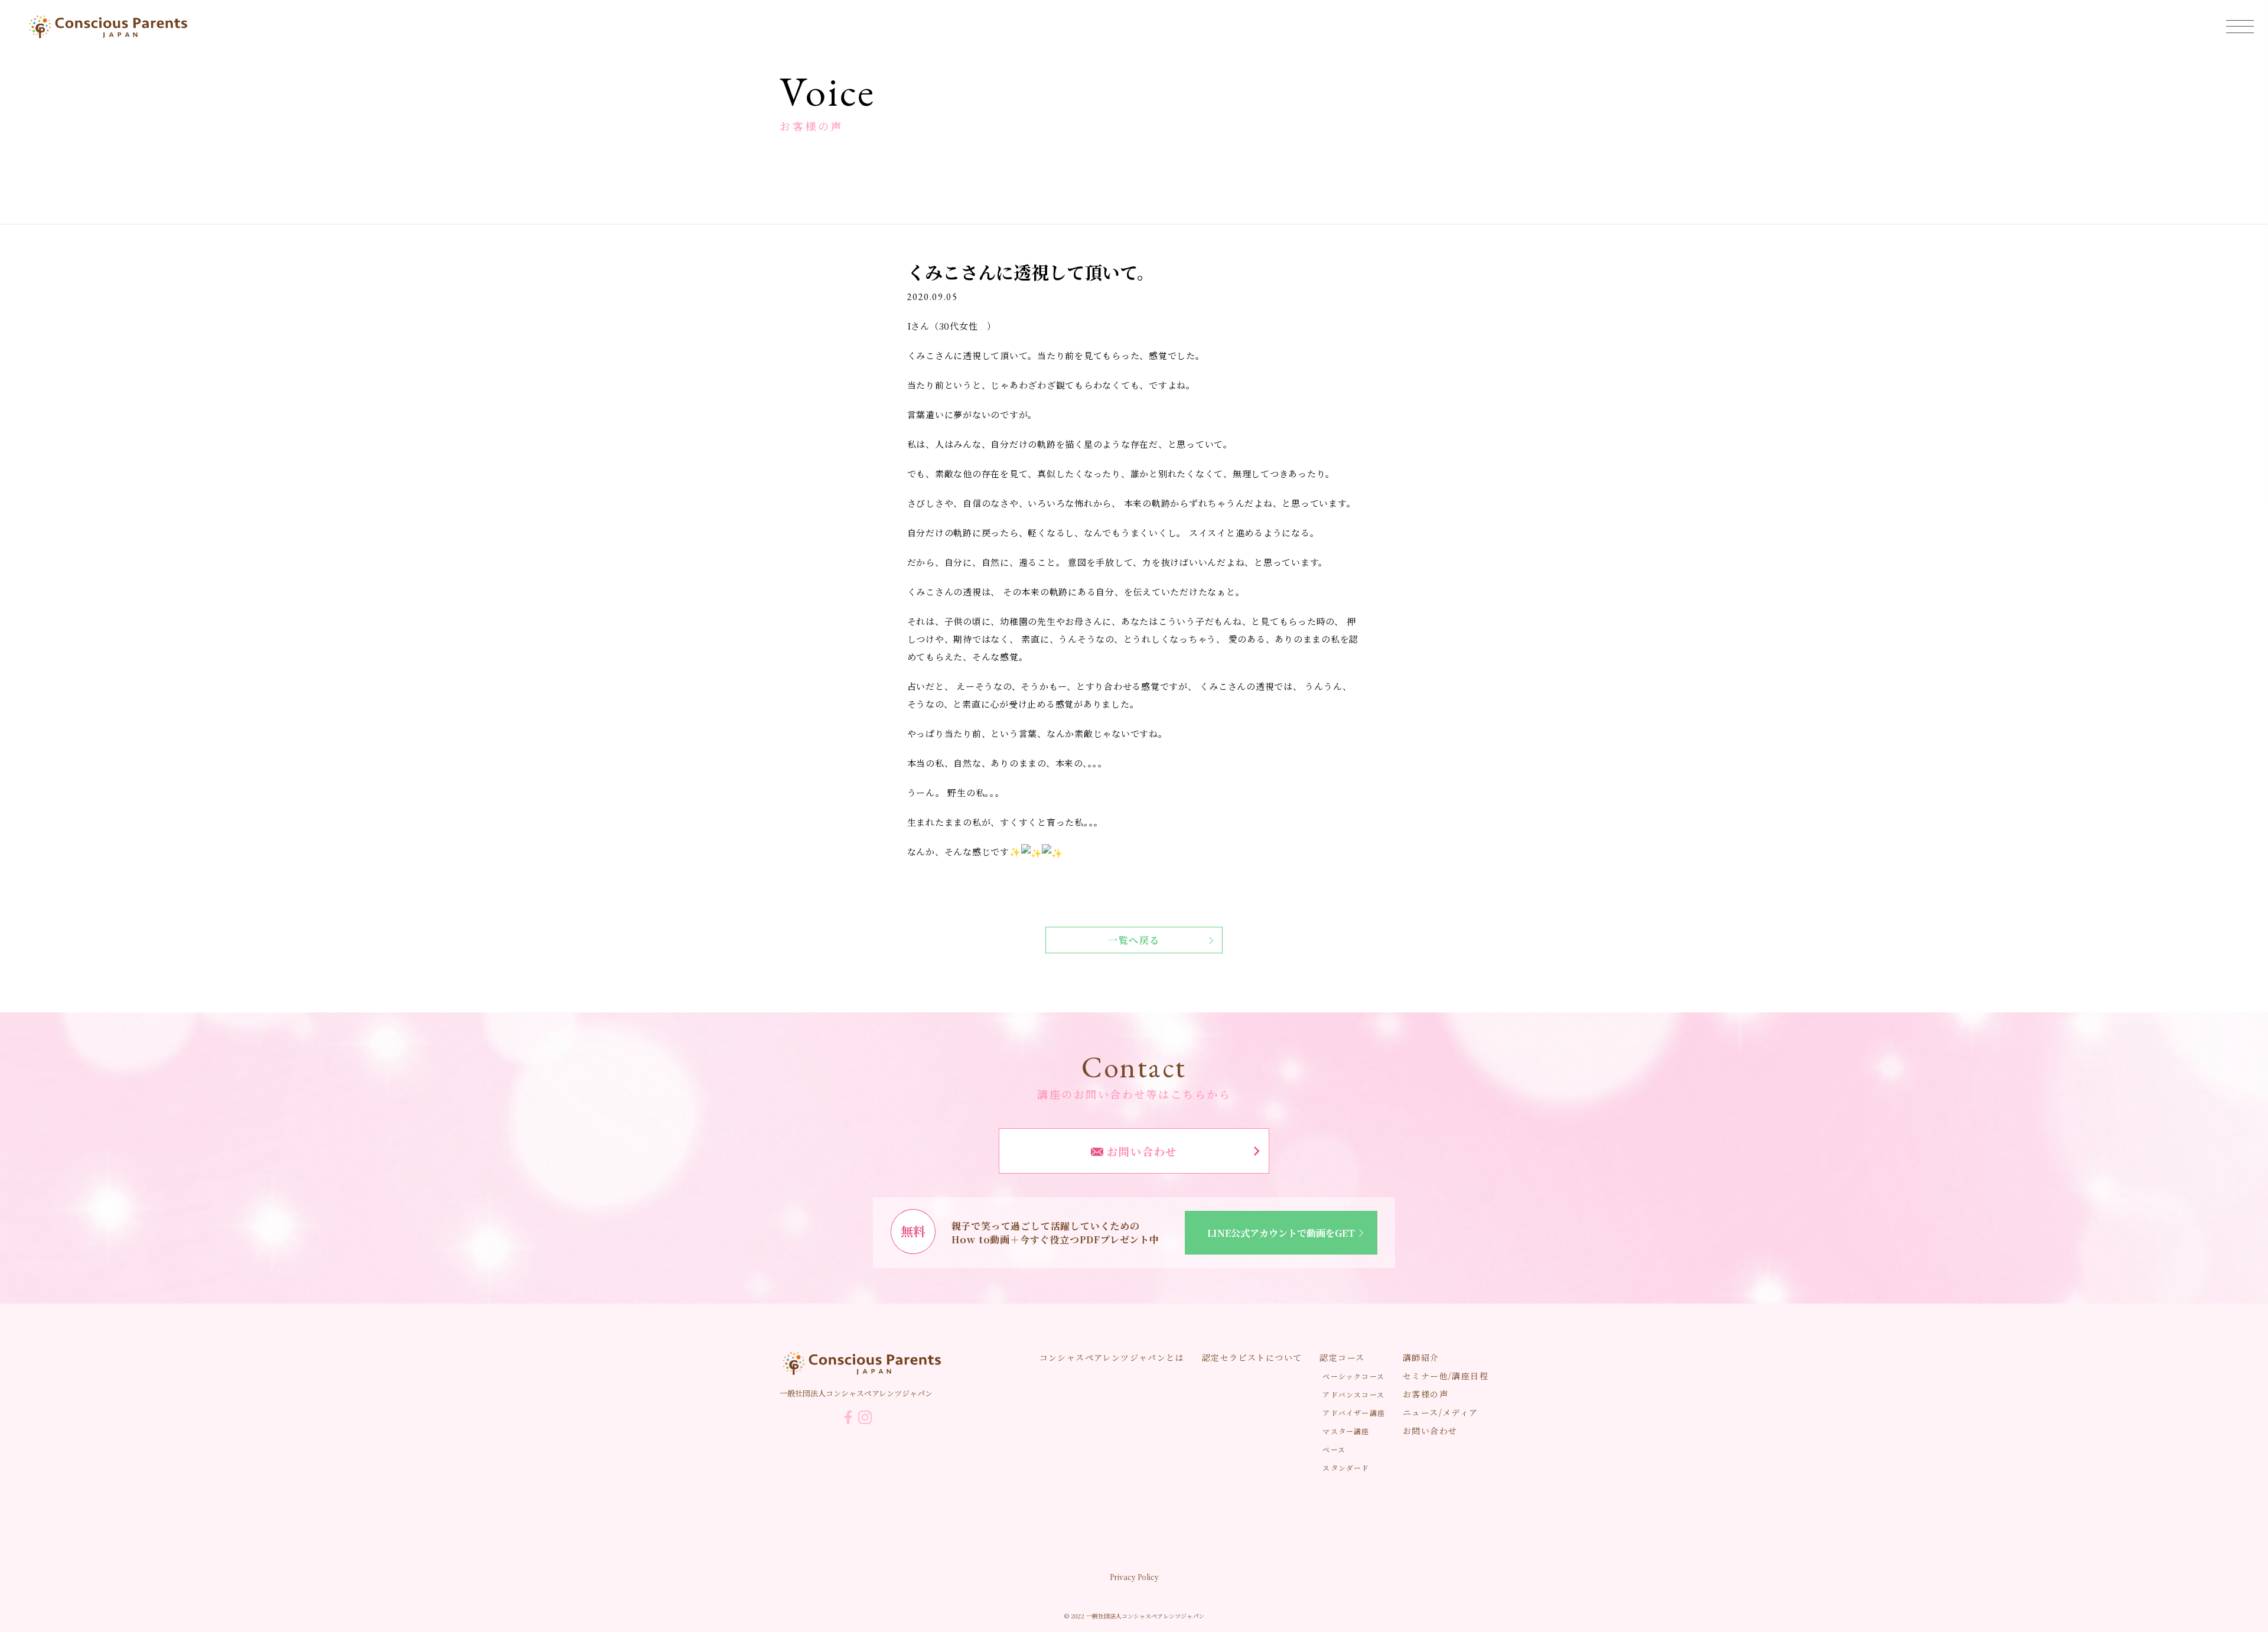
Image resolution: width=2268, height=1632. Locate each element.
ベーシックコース (1353, 1376)
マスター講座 (1346, 1431)
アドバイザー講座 (1354, 1413)
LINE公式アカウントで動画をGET (1281, 1233)
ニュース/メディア (1441, 1412)
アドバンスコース (1353, 1394)
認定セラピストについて (1252, 1357)
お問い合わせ (1140, 1151)
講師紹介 (1421, 1357)
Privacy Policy (1134, 1577)
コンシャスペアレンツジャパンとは (1112, 1357)
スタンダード (1346, 1468)
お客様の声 (1425, 1394)
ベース (1334, 1449)
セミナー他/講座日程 (1446, 1376)
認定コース (1342, 1357)
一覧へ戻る (1134, 940)
